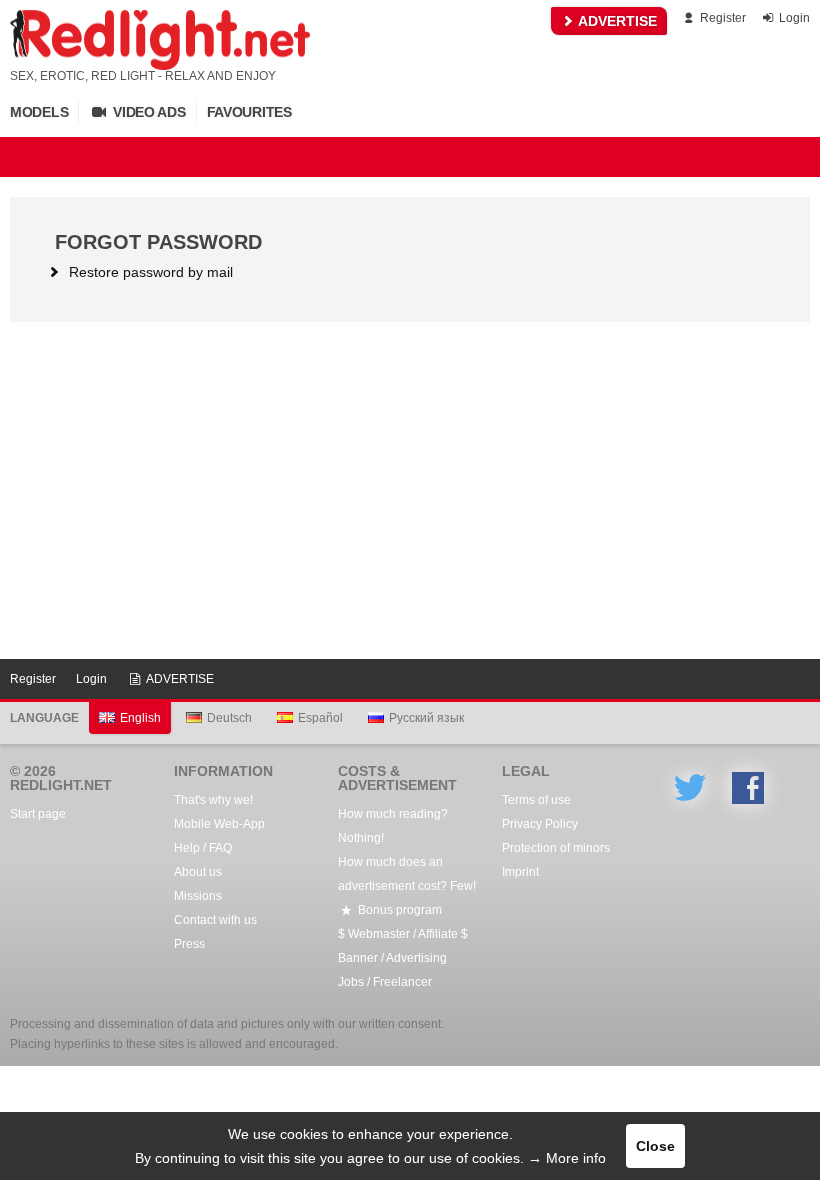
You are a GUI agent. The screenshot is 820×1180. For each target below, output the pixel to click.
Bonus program (398, 910)
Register (721, 18)
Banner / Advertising (392, 958)
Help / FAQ (203, 848)
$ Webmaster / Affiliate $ (403, 934)
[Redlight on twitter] (690, 788)
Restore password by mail (149, 272)
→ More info (567, 1158)
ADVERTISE (616, 21)
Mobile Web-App (219, 824)
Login (793, 18)
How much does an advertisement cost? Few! (407, 874)
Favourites (249, 112)
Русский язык (426, 718)
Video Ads (147, 112)
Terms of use (536, 800)
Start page (38, 814)
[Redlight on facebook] (748, 788)
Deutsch (229, 718)
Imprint (520, 872)
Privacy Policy (540, 824)
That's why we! (213, 800)
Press (189, 944)
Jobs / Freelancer (385, 982)
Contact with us (215, 920)
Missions (198, 896)
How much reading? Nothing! (393, 826)
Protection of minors (556, 848)
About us (198, 872)
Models (39, 112)
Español (320, 718)
